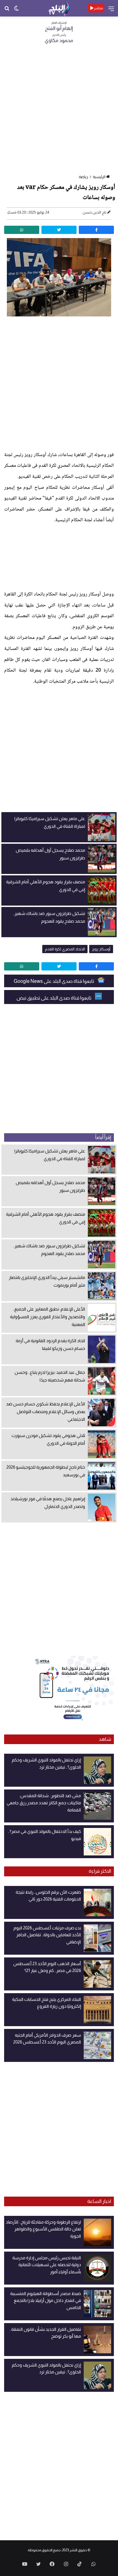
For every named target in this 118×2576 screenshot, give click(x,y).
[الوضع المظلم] (16, 10)
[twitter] (59, 230)
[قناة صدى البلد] (59, 8)
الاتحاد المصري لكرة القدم (65, 949)
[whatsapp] (22, 230)
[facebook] (96, 230)
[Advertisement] (59, 111)
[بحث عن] (7, 10)
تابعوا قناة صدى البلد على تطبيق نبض (54, 998)
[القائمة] (111, 11)
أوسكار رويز (101, 949)
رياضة (83, 177)
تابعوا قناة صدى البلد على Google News (54, 981)
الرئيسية (99, 177)
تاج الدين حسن (95, 212)
